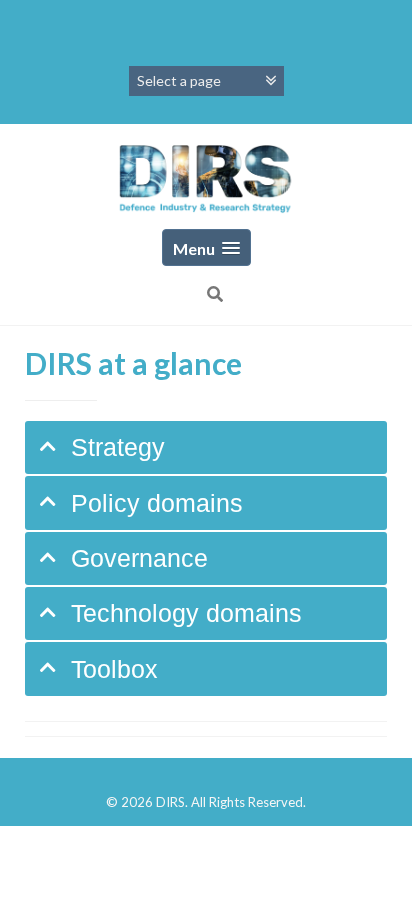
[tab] (206, 447)
